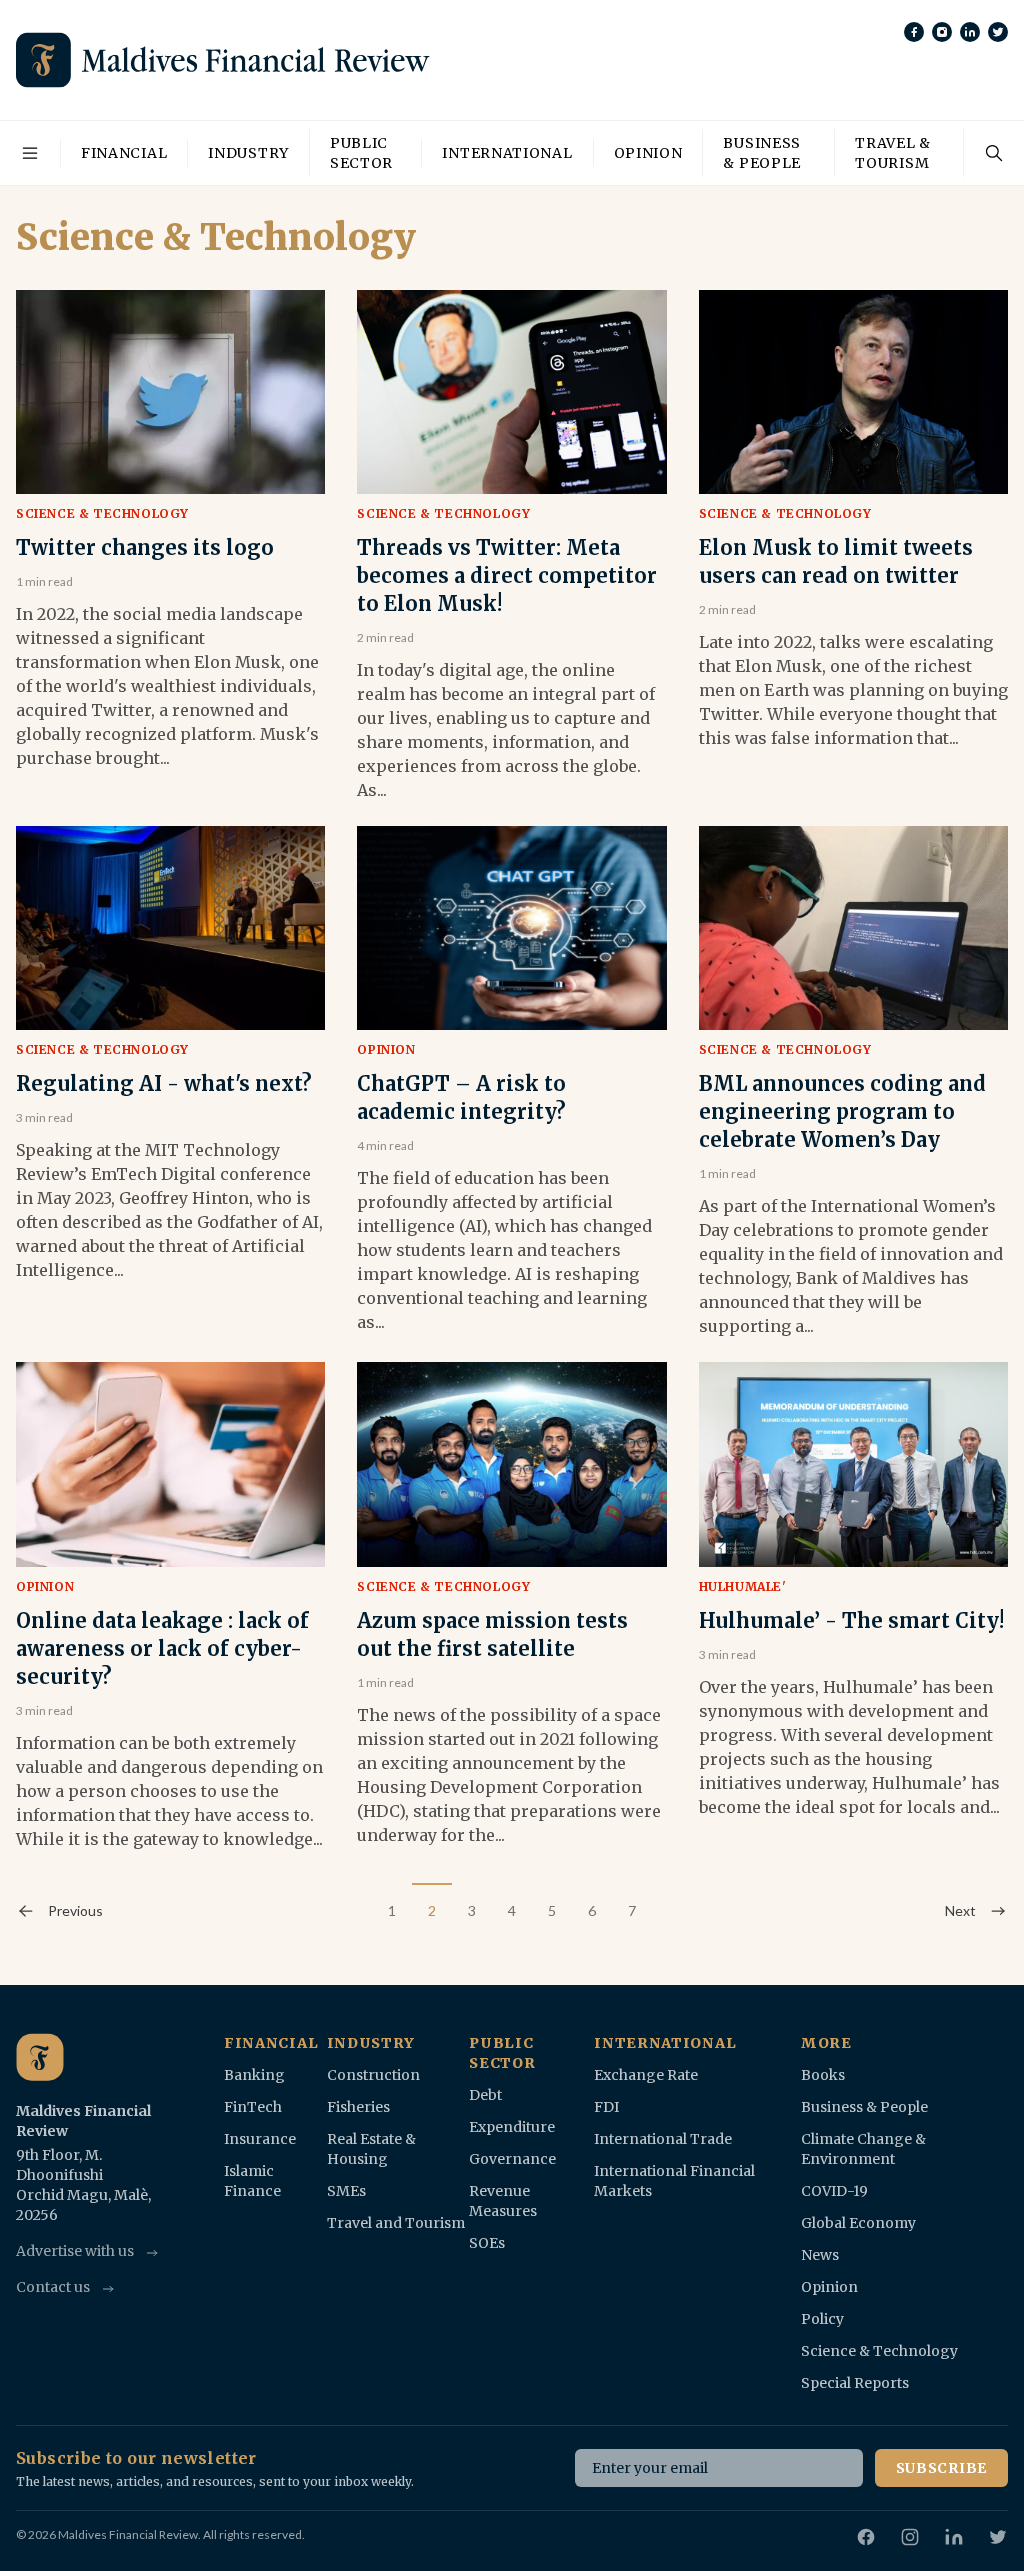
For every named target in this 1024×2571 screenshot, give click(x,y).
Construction (373, 2075)
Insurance (260, 2139)
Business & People (762, 153)
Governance (512, 2159)
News (820, 2255)
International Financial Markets (674, 2181)
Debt (485, 2095)
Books (823, 2075)
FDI (606, 2107)
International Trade (663, 2139)
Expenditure (512, 2127)
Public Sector (361, 153)
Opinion (648, 153)
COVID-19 (834, 2191)
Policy (822, 2319)
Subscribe (941, 2468)
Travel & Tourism (893, 153)
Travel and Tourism (396, 2223)
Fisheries (358, 2107)
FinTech (253, 2107)
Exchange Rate (646, 2075)
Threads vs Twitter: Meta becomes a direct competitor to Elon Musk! (507, 575)
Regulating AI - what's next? (164, 1083)
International (507, 153)
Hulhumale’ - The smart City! (851, 1620)
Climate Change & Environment (863, 2149)
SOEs (487, 2243)
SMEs (346, 2191)
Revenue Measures (503, 2201)
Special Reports (855, 2383)
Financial (124, 153)
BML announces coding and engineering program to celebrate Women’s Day (842, 1111)
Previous (75, 1910)
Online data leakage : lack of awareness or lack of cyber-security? (162, 1648)
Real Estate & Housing (371, 2149)
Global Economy (858, 2223)
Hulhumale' (743, 1586)
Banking (254, 2075)
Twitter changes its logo (145, 547)
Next (960, 1910)
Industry (248, 153)
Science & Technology (102, 513)
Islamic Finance (252, 2181)
